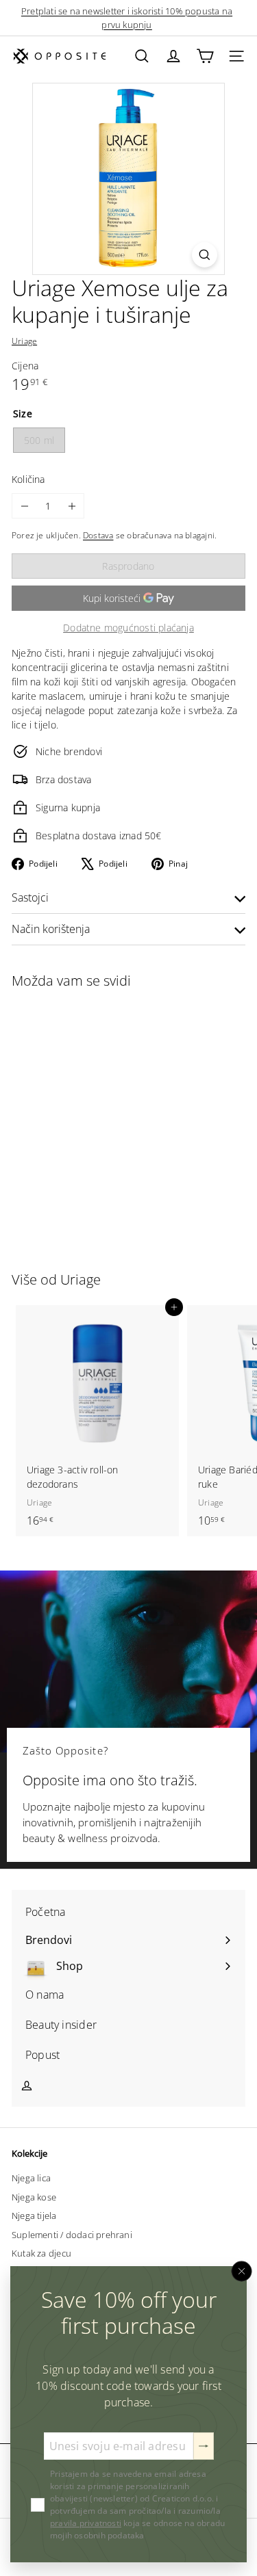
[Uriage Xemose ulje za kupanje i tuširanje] (97, 1122)
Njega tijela (34, 2216)
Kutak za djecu (41, 2253)
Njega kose (34, 2197)
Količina (28, 479)
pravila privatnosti (86, 2523)
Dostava (98, 535)
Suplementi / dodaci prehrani (72, 2235)
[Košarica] (205, 56)
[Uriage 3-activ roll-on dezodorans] (97, 1421)
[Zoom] (205, 255)
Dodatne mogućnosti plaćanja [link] (128, 628)
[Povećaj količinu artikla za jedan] (72, 506)
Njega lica (31, 2178)
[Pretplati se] (204, 2446)
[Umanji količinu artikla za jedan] (24, 506)
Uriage (81, 1279)
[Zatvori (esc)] (242, 2272)
